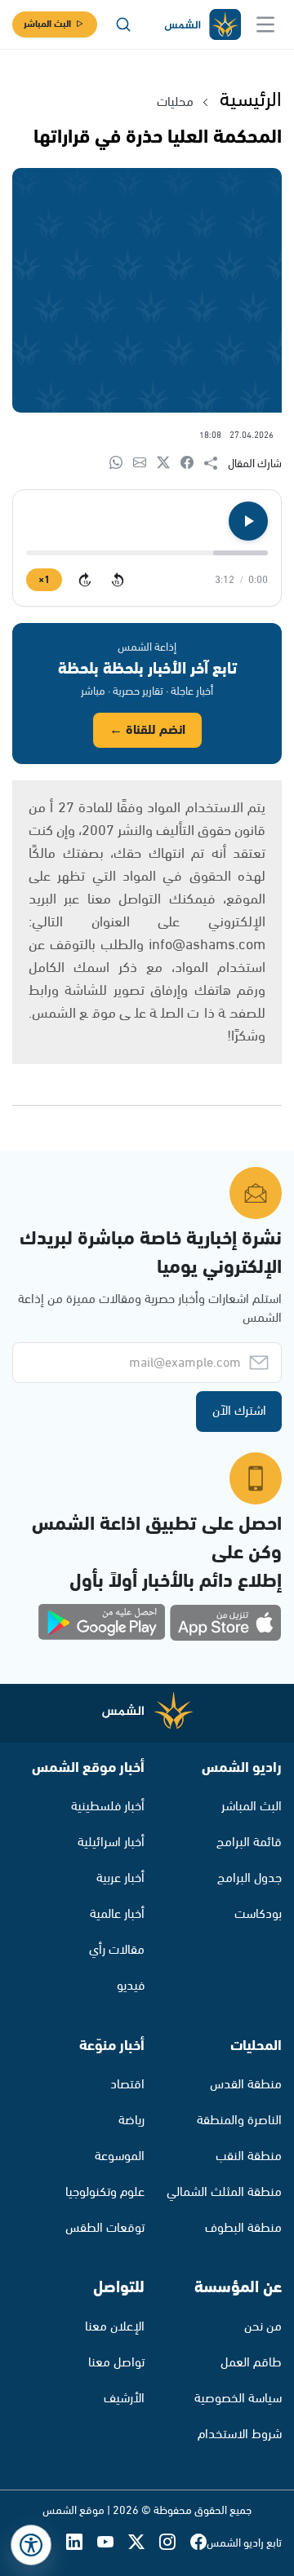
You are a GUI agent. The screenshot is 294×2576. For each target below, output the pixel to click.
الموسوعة (120, 2156)
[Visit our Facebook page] (198, 2544)
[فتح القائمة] (265, 24)
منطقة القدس (246, 2085)
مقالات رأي (117, 1950)
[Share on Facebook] (192, 464)
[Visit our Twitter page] (144, 2544)
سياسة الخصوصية (238, 2399)
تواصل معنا (116, 2363)
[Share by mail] (145, 464)
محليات (175, 102)
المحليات (256, 2046)
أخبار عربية (120, 1878)
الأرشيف (124, 2399)
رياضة (131, 2121)
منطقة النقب (249, 2156)
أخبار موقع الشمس (88, 1768)
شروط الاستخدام (240, 2435)
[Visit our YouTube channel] (113, 2544)
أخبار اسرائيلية (111, 1843)
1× (44, 580)
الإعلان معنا (115, 2327)
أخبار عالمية (117, 1914)
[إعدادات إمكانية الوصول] (31, 2545)
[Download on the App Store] (225, 1623)
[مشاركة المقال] (216, 464)
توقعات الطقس (105, 2228)
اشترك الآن (239, 1411)
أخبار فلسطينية (108, 1807)
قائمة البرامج (249, 1843)
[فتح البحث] (123, 24)
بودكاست (258, 1914)
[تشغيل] (248, 521)
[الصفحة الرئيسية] (202, 25)
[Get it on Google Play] (102, 1623)
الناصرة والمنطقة (239, 2121)
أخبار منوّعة (112, 2046)
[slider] (147, 553)
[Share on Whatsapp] (121, 464)
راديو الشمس (242, 1768)
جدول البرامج (249, 1878)
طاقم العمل (251, 2363)
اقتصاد (127, 2085)
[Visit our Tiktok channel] (51, 2544)
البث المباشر (47, 24)
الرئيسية (251, 100)
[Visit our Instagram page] (175, 2544)
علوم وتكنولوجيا (105, 2192)
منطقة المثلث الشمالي (224, 2192)
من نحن (263, 2327)
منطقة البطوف (243, 2228)
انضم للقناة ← (147, 730)
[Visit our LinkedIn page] (82, 2544)
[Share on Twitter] (169, 464)
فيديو (131, 1986)
